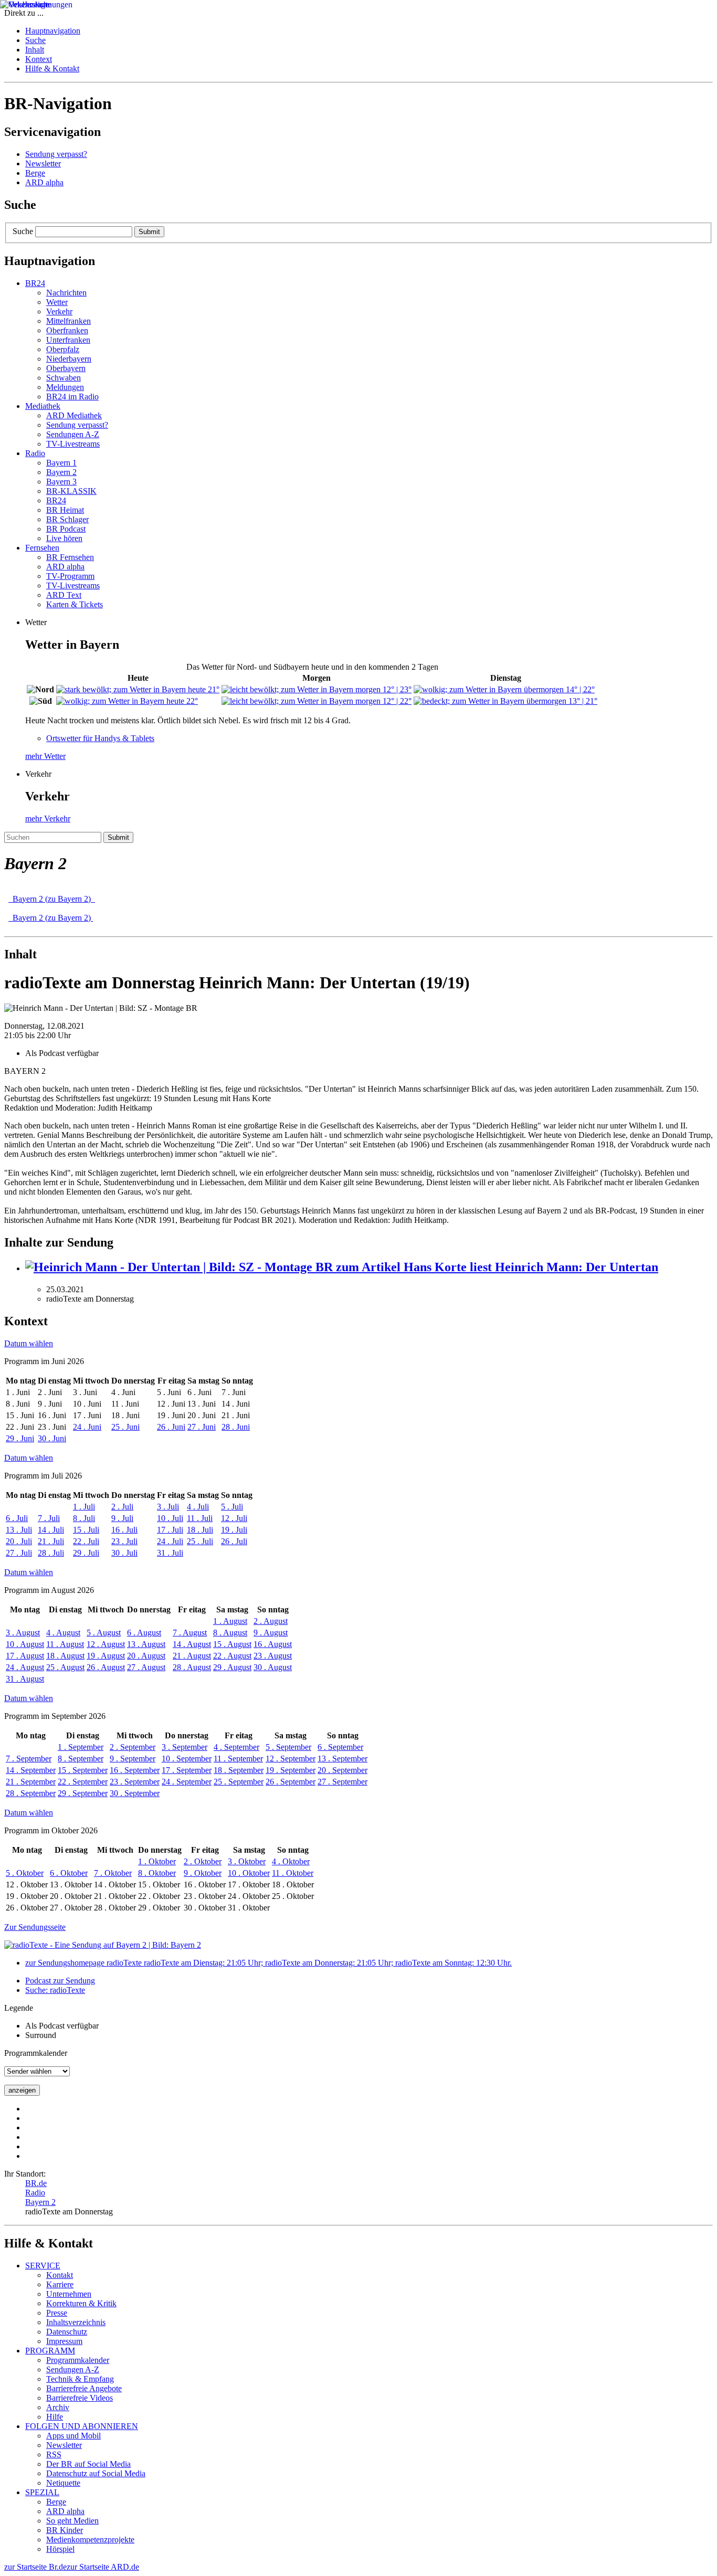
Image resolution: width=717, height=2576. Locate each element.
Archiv (58, 2407)
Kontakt (60, 2275)
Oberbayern (66, 368)
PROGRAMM (50, 2351)
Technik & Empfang (80, 2379)
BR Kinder (65, 2530)
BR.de (36, 2183)
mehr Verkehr (48, 819)
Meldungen (65, 387)
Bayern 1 (61, 463)
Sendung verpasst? (56, 154)
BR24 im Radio (72, 397)
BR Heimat (65, 510)
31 (170, 1553)
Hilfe (55, 2417)
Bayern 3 (61, 482)
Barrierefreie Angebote (84, 2388)
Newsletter (43, 163)
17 (170, 1530)
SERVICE (43, 2266)
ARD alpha (44, 182)
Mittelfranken (68, 321)
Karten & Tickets (75, 604)
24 (87, 1427)
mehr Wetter (45, 756)
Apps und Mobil (73, 2436)
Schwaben (64, 378)
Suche (23, 231)
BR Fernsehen (70, 557)
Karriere (60, 2284)
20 (19, 1541)
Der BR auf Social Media (88, 2464)
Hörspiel (60, 2549)
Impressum (64, 2341)
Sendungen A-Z (73, 434)
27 (202, 1427)
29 (20, 1438)
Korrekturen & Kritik (81, 2303)
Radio (35, 2193)
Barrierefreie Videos (80, 2398)
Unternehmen (69, 2294)
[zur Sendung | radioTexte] (358, 1945)
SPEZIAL (42, 2492)
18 (200, 1530)
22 (86, 1541)
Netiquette (63, 2483)
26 (171, 1427)
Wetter (57, 302)
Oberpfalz (63, 349)
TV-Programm (70, 576)
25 (125, 1427)
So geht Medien (72, 2521)
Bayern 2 (61, 472)
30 (52, 1438)
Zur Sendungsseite (35, 1927)
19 (234, 1530)
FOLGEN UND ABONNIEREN (82, 2426)
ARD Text (64, 595)
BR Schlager (67, 519)
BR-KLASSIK (71, 491)
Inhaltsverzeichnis (76, 2322)
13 (19, 1530)
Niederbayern (69, 359)
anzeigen (22, 2090)
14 (51, 1530)
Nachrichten (66, 293)
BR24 (56, 500)
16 (124, 1530)
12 (234, 1518)
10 (170, 1518)
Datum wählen (29, 1343)
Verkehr (59, 312)
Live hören (64, 538)
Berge (35, 173)
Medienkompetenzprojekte (90, 2540)
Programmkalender (78, 2360)
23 (124, 1541)
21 (51, 1541)
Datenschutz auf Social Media (96, 2473)
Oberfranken (67, 330)
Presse (57, 2313)
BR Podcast (66, 529)
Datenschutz (67, 2332)
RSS (54, 2454)
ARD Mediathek (74, 415)
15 (86, 1530)
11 (200, 1518)
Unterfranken (68, 340)
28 (236, 1427)
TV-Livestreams (73, 444)
